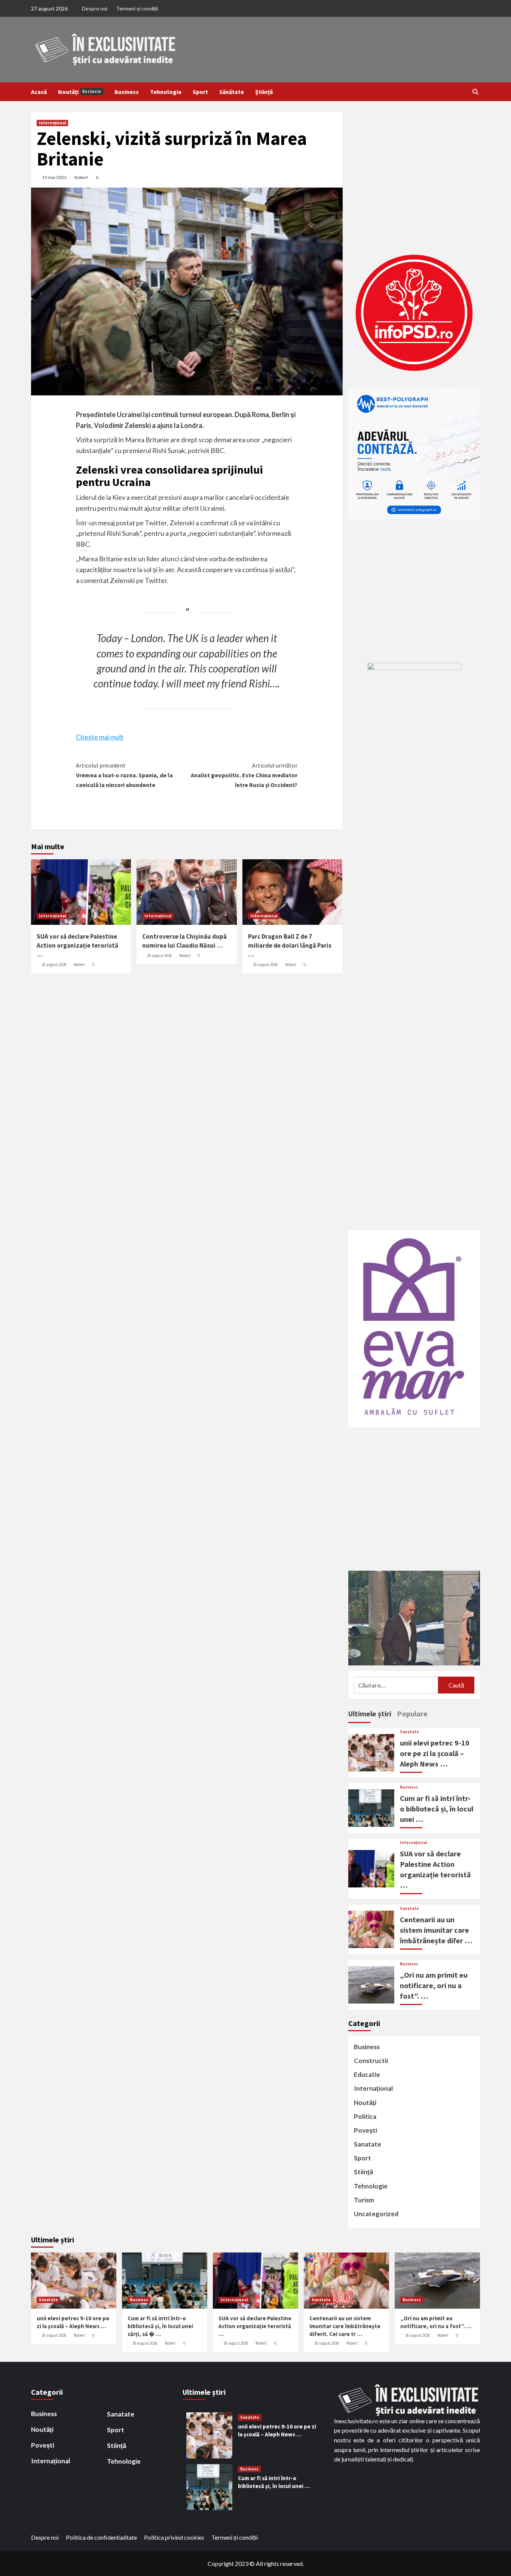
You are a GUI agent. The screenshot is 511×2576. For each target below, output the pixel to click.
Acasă (39, 92)
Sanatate (409, 1732)
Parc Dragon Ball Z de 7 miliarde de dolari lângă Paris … (290, 945)
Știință (264, 92)
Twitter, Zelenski (170, 523)
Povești (365, 2130)
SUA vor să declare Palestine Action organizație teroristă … (77, 945)
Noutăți (80, 92)
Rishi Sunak (123, 533)
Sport (200, 92)
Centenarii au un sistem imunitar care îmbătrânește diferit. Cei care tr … (345, 2326)
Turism (364, 2200)
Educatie (367, 2074)
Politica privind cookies (174, 2537)
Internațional (52, 123)
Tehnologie (166, 92)
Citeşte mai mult (100, 737)
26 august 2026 (54, 965)
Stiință (363, 2172)
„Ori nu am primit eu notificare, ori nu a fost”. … (434, 1985)
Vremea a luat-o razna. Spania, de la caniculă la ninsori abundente (124, 775)
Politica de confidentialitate (101, 2537)
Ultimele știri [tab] (370, 1714)
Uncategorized (376, 2214)
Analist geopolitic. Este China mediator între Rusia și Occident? (244, 775)
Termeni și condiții (137, 8)
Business (127, 92)
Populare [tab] (412, 1714)
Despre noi (95, 8)
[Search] (475, 92)
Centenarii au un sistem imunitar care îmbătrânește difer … (436, 1930)
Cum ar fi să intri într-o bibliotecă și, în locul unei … (437, 1809)
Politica (365, 2116)
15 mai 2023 (54, 177)
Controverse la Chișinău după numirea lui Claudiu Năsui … (184, 941)
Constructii (371, 2061)
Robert (81, 177)
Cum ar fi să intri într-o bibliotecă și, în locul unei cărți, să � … (160, 2326)
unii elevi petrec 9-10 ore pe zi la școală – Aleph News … (435, 1753)
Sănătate (232, 92)
